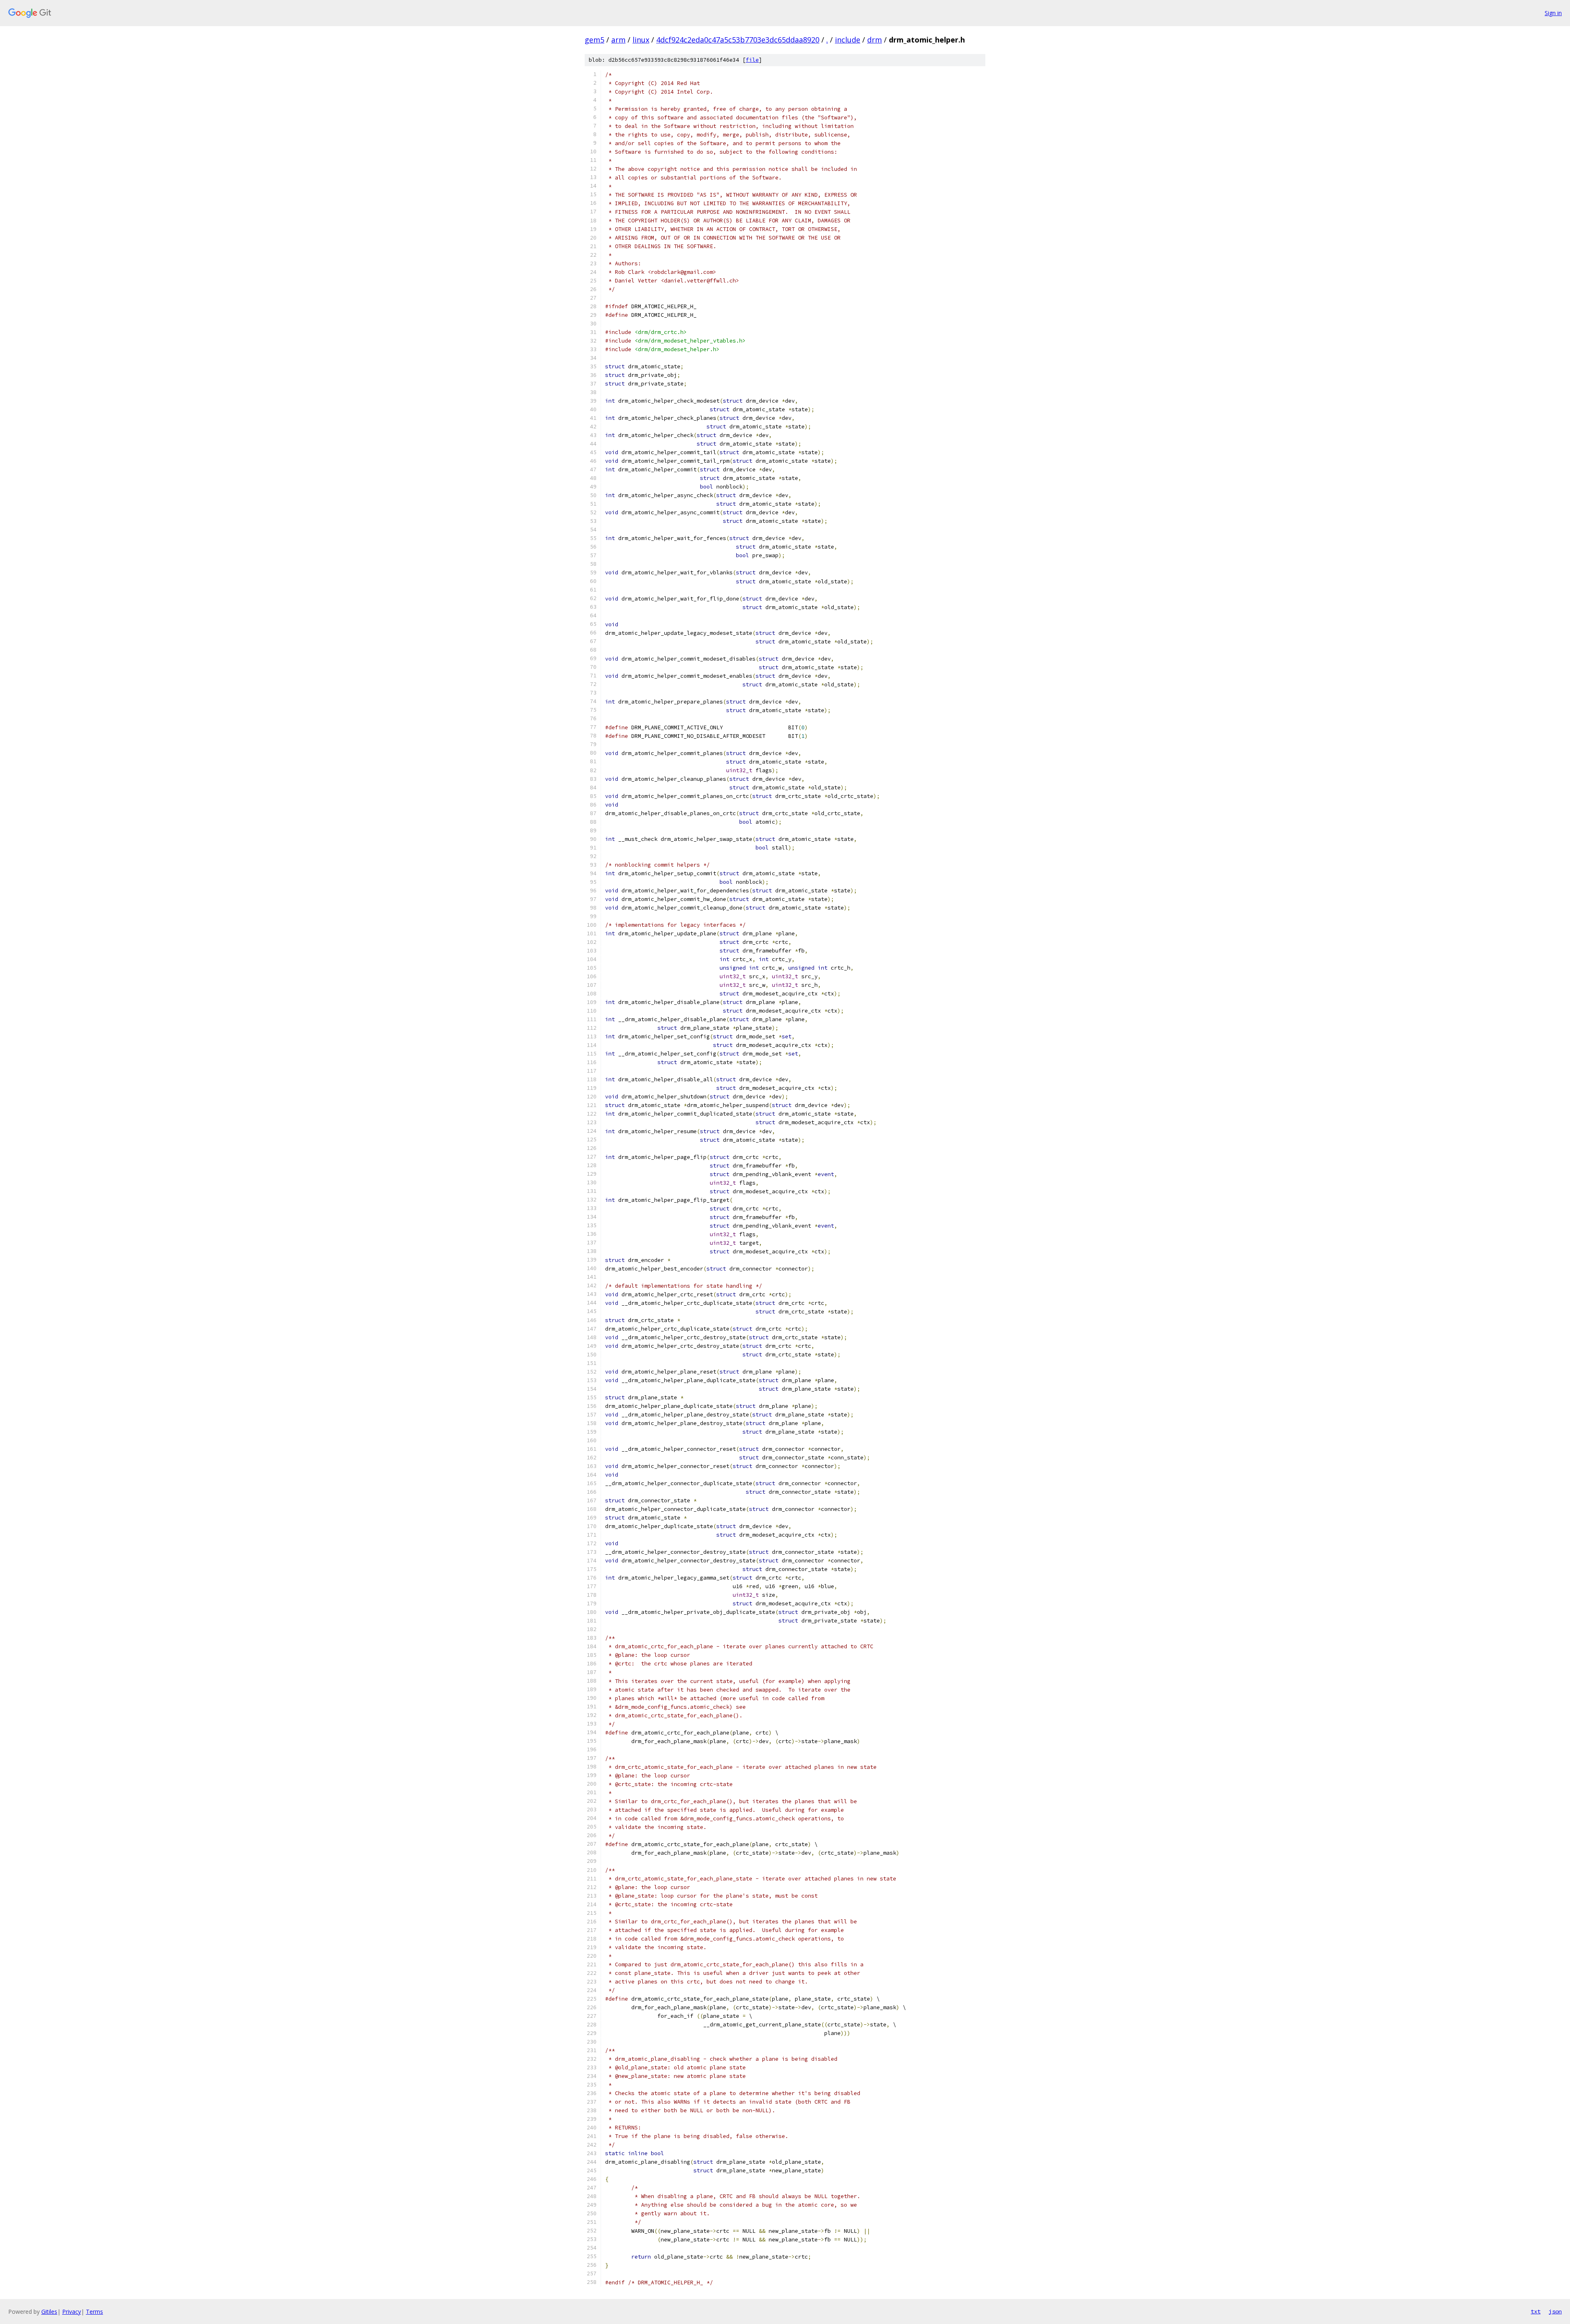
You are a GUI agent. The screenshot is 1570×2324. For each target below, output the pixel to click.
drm (875, 40)
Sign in (1553, 13)
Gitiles (49, 2312)
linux (641, 40)
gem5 (594, 40)
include (848, 40)
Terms (94, 2312)
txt (1536, 2311)
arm (618, 40)
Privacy (72, 2312)
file (752, 60)
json (1555, 2311)
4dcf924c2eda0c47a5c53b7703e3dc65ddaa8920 (738, 40)
